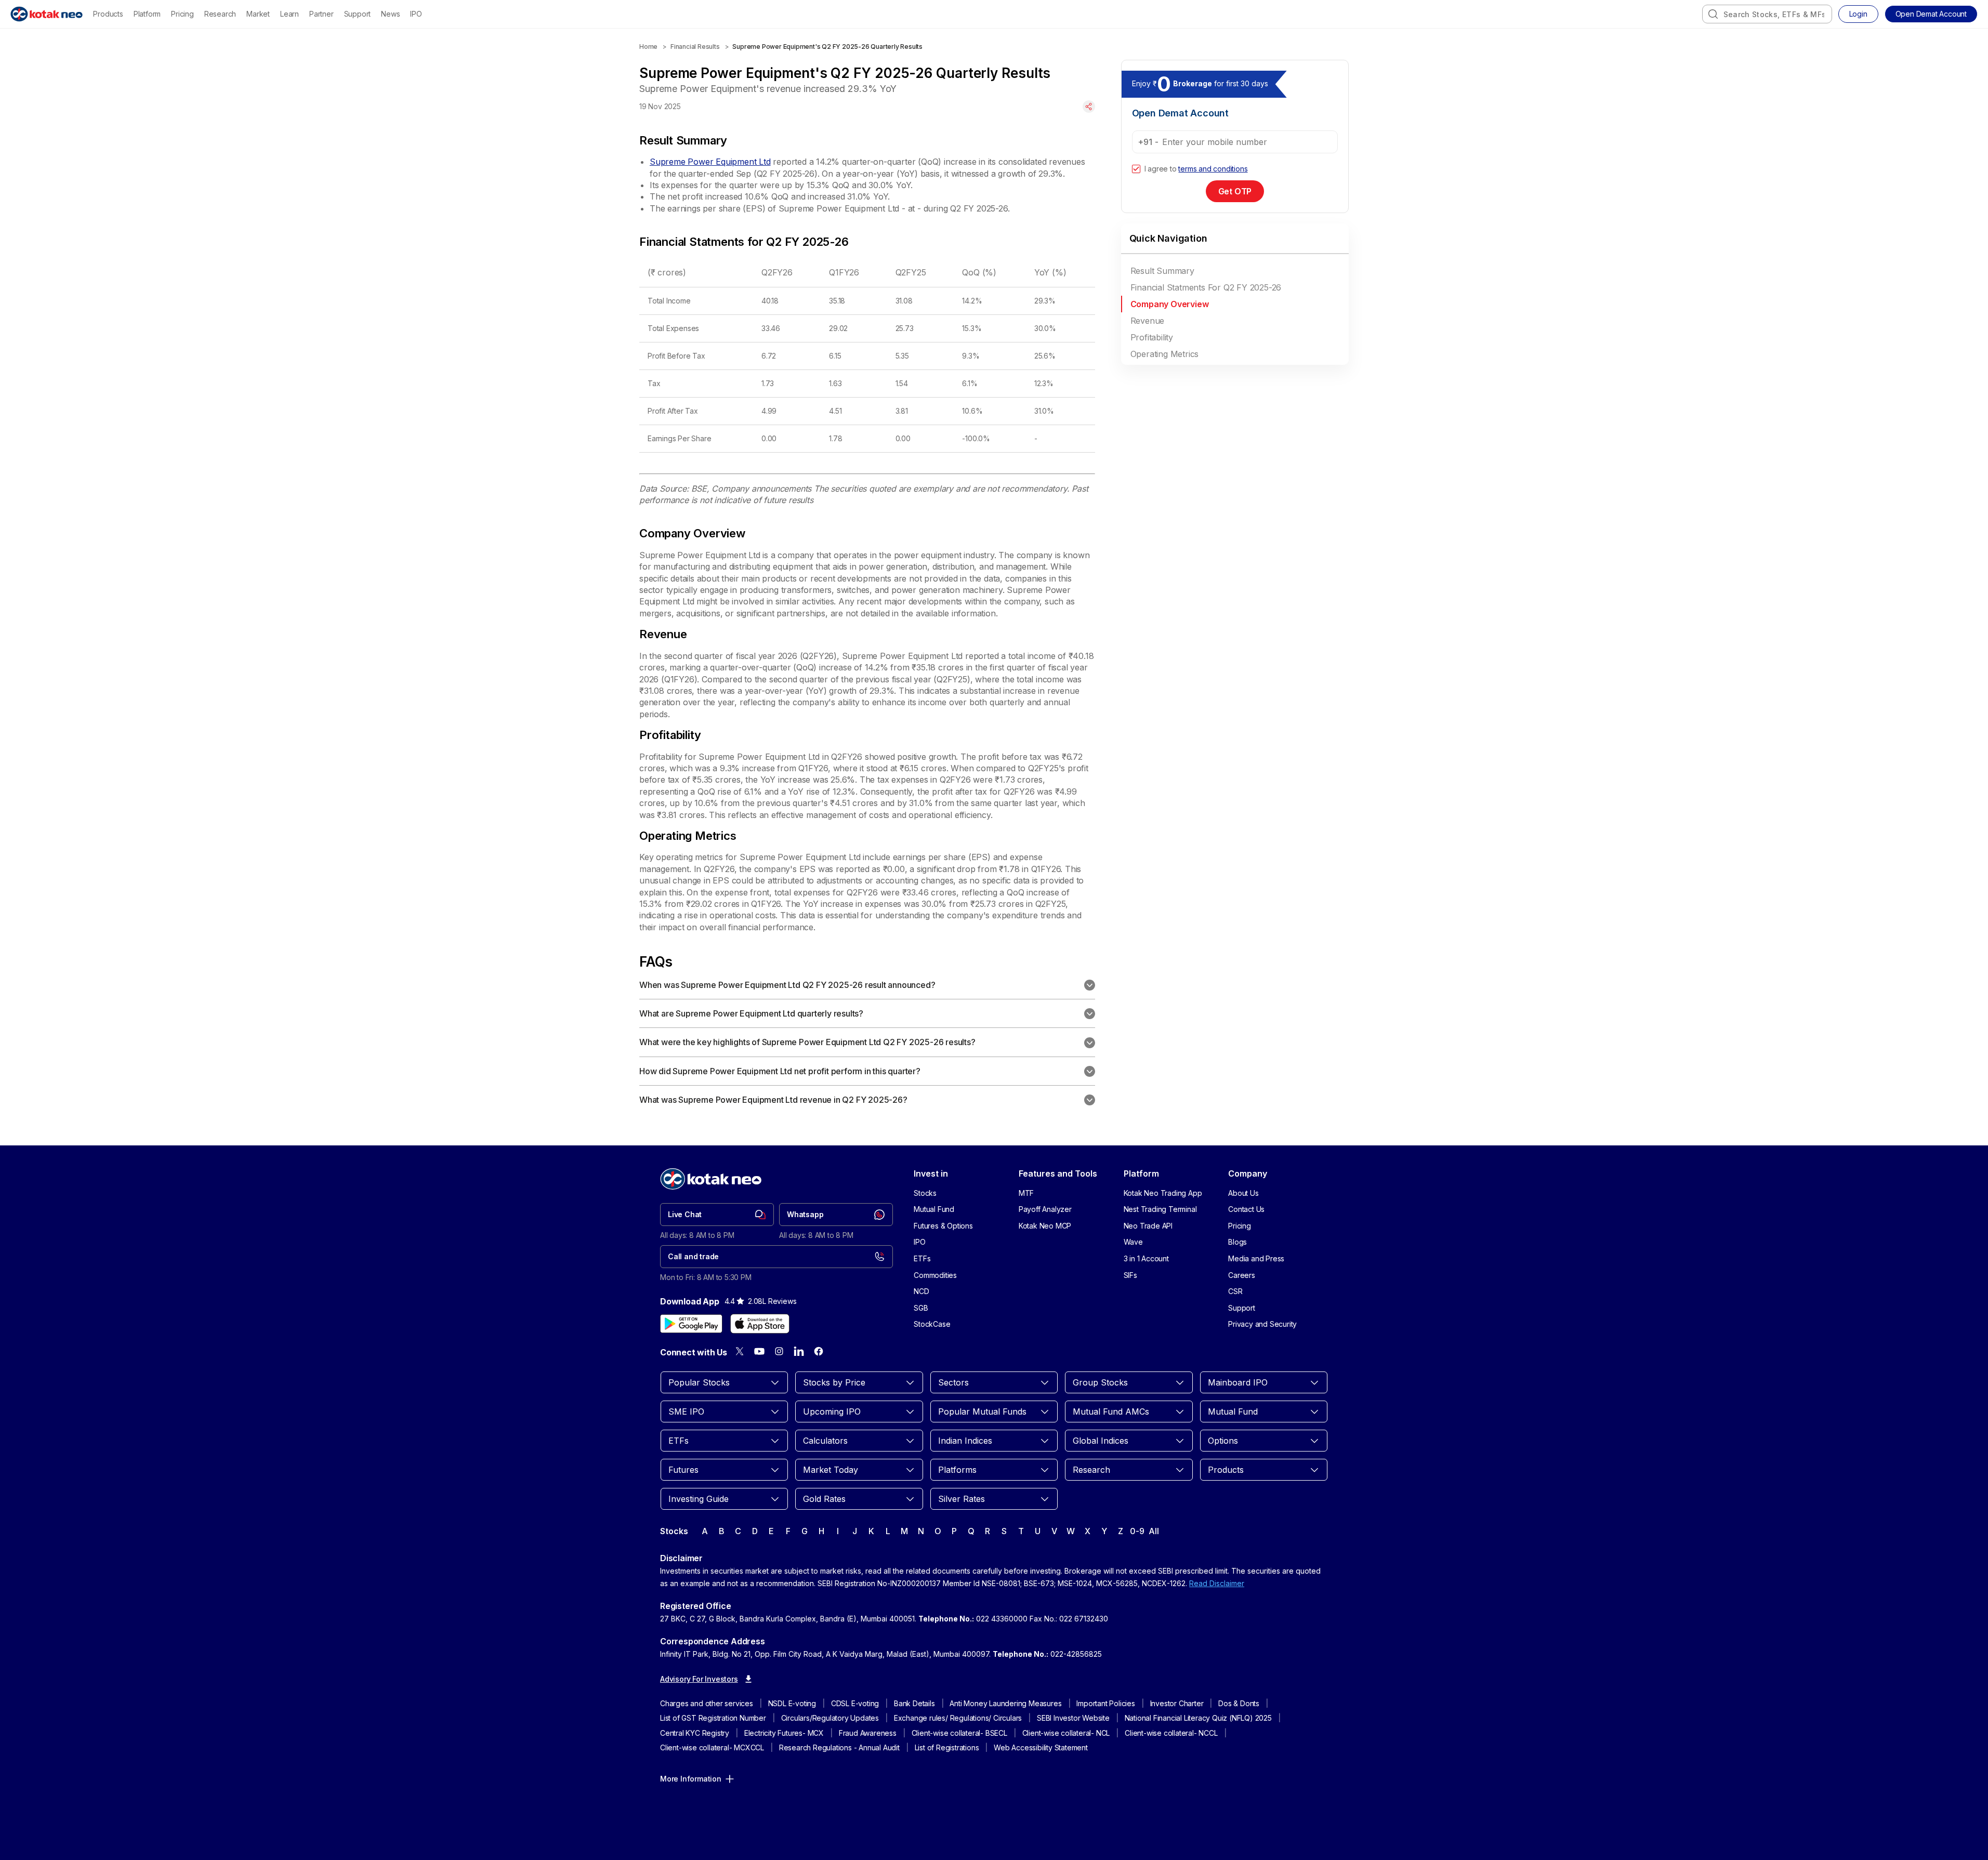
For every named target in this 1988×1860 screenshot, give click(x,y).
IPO (416, 14)
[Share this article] (1089, 107)
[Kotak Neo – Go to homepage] (47, 14)
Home (648, 47)
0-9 (1137, 1531)
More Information (691, 1779)
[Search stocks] (1713, 14)
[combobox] (1767, 14)
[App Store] (760, 1324)
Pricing (182, 14)
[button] (1931, 14)
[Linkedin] (799, 1351)
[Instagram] (779, 1351)
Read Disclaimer (1217, 1583)
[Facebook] (819, 1351)
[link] (717, 1215)
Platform (147, 14)
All (1154, 1531)
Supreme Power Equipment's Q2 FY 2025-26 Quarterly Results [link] (827, 47)
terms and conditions (1213, 169)
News (390, 14)
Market (258, 14)
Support (358, 14)
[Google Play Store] (691, 1324)
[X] (740, 1351)
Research (220, 14)
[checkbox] (1136, 169)
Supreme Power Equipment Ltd (710, 162)
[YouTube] (759, 1351)
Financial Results (695, 47)
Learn (289, 14)
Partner (321, 14)
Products (108, 14)
